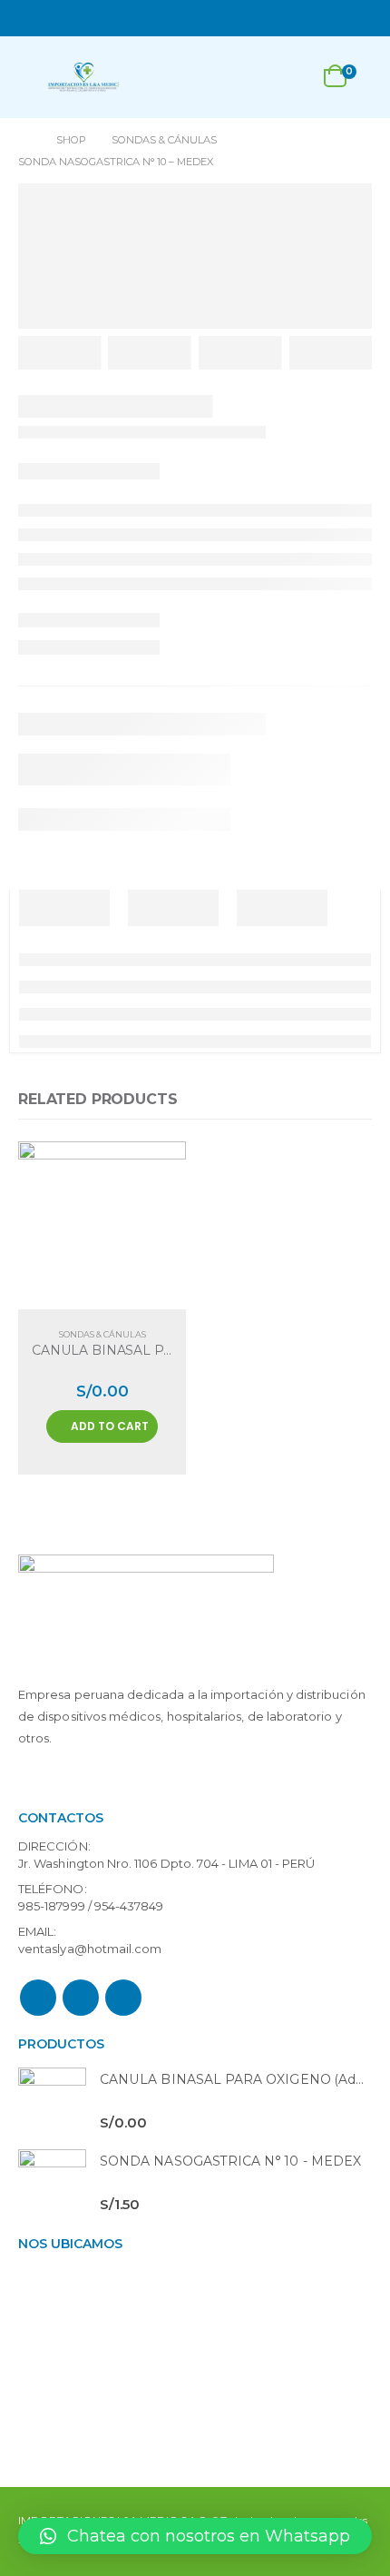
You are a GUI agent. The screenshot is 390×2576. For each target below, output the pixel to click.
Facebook (38, 1998)
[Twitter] (336, 18)
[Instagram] (361, 18)
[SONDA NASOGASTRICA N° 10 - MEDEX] (52, 2183)
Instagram (123, 1998)
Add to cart (110, 1426)
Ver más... (51, 1781)
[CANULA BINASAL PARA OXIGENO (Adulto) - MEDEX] (52, 2102)
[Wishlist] (290, 78)
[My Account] (248, 78)
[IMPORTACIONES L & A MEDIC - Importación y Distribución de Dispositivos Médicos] (83, 77)
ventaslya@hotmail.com (90, 1949)
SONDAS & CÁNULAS (102, 1334)
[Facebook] (312, 18)
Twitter (81, 1998)
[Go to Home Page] (24, 140)
